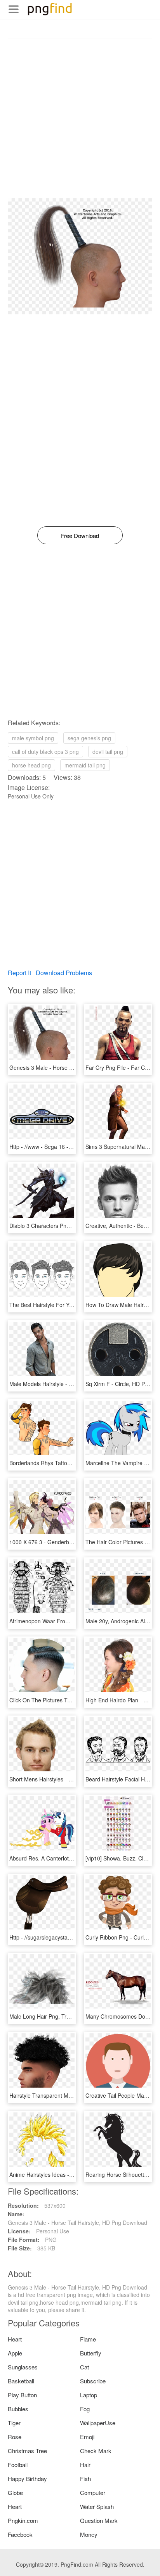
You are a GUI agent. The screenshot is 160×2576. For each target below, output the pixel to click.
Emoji (87, 2437)
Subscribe (93, 2381)
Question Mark (99, 2520)
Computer (93, 2492)
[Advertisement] (80, 118)
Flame (88, 2339)
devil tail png (108, 752)
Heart (15, 2339)
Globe (15, 2492)
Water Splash (97, 2506)
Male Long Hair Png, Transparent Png (56, 2016)
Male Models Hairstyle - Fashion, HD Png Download (73, 1384)
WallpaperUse (98, 2423)
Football (18, 2465)
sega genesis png (89, 738)
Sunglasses (23, 2367)
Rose (15, 2437)
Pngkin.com (23, 2520)
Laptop (89, 2395)
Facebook (20, 2534)
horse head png (31, 765)
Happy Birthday (27, 2479)
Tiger (14, 2423)
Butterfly (91, 2353)
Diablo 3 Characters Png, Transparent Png (62, 1226)
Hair (85, 2465)
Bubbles (18, 2409)
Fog (85, 2409)
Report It (19, 973)
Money (89, 2534)
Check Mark (96, 2451)
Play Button (22, 2395)
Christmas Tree (27, 2451)
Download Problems (64, 973)
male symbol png (33, 738)
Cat (84, 2367)
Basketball (21, 2381)
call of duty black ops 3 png (45, 752)
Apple (15, 2353)
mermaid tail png (85, 765)
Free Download (80, 535)
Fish (85, 2479)
